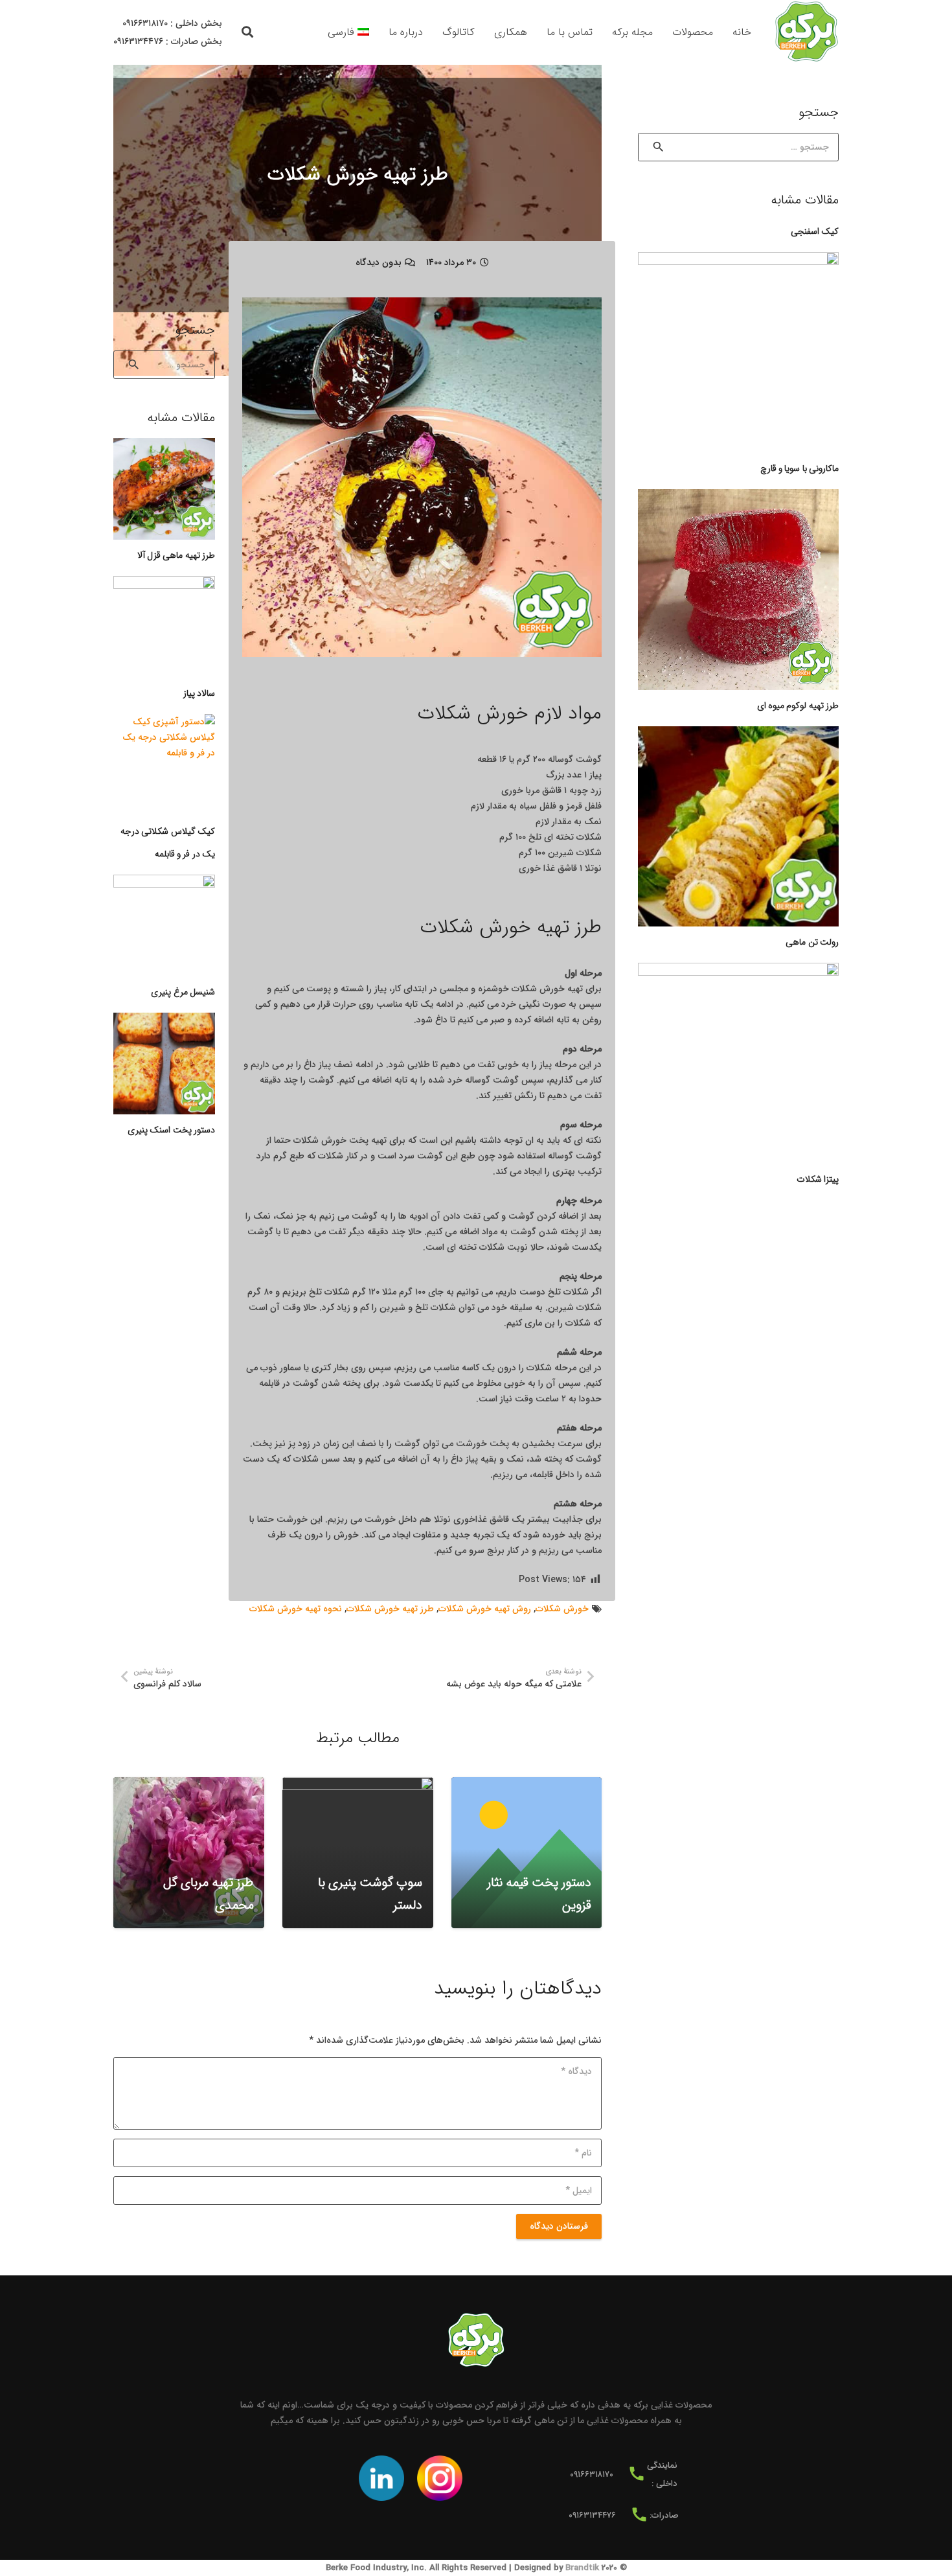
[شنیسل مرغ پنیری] (164, 926)
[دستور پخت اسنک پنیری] (164, 1064)
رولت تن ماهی (812, 942)
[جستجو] (248, 32)
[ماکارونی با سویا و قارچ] (738, 352)
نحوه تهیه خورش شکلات (296, 1609)
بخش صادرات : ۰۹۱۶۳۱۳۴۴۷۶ (168, 41)
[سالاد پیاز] (164, 627)
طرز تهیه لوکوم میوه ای (798, 706)
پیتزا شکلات (818, 1179)
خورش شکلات (562, 1609)
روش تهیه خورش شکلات (485, 1609)
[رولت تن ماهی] (738, 827)
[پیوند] (806, 32)
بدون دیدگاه (379, 262)
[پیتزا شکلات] (738, 1063)
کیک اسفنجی (815, 231)
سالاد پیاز (199, 693)
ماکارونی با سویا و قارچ (799, 468)
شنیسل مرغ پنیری (183, 992)
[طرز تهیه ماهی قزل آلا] (164, 489)
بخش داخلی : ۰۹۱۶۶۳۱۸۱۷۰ (172, 23)
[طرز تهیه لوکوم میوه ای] (738, 590)
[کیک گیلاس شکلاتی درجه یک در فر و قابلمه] (164, 765)
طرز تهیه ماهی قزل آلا (176, 555)
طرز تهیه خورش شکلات (390, 1609)
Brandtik (582, 2568)
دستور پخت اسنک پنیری (171, 1130)
